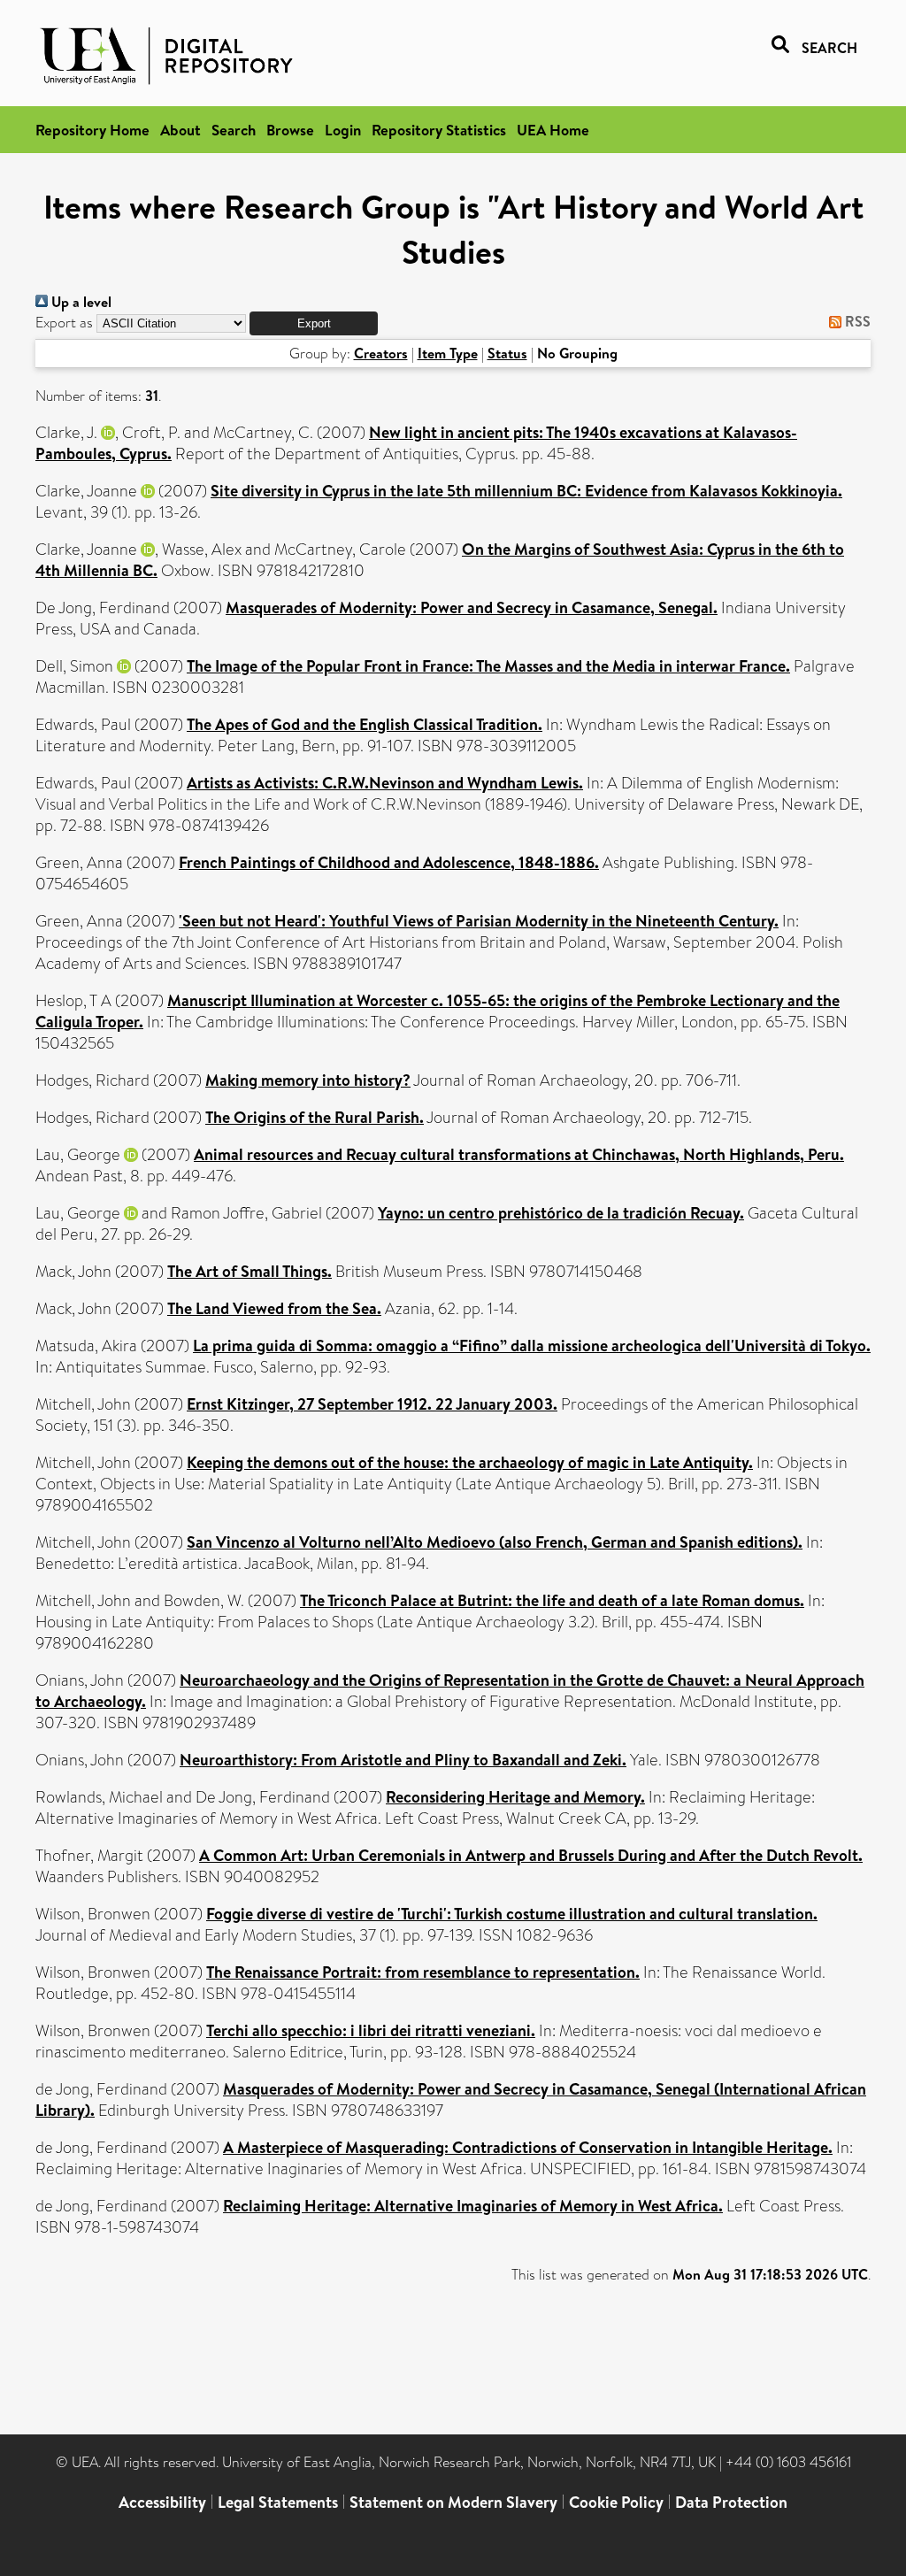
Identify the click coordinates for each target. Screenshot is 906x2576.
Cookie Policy (616, 2502)
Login (343, 130)
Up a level (80, 302)
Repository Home (92, 130)
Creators (381, 353)
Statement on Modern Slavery (453, 2502)
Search (234, 130)
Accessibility (162, 2502)
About (180, 130)
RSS (856, 321)
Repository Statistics (439, 130)
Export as (64, 323)
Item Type (448, 353)
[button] (314, 323)
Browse (290, 130)
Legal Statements (278, 2502)
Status (507, 353)
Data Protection (731, 2502)
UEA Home (553, 130)
